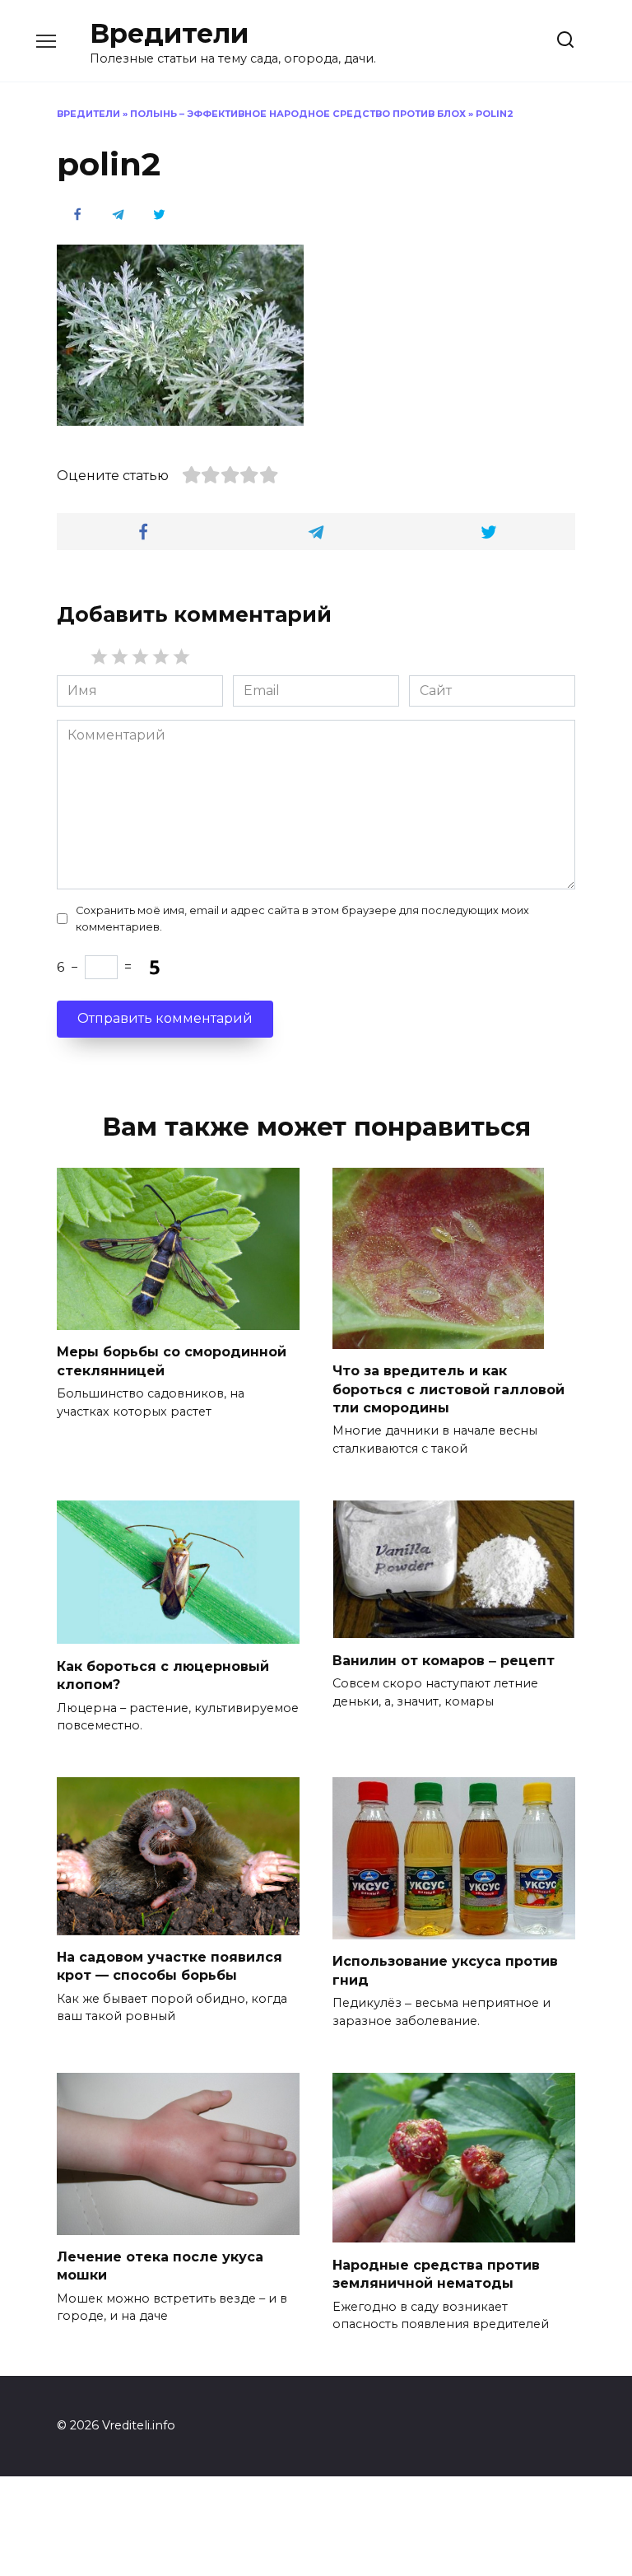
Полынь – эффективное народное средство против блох (298, 114)
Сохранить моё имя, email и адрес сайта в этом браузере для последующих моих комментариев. (302, 918)
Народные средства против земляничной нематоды (436, 2273)
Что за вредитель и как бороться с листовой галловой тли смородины (448, 1389)
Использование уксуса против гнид (445, 1970)
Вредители (169, 33)
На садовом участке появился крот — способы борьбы (170, 1966)
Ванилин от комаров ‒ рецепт (444, 1660)
